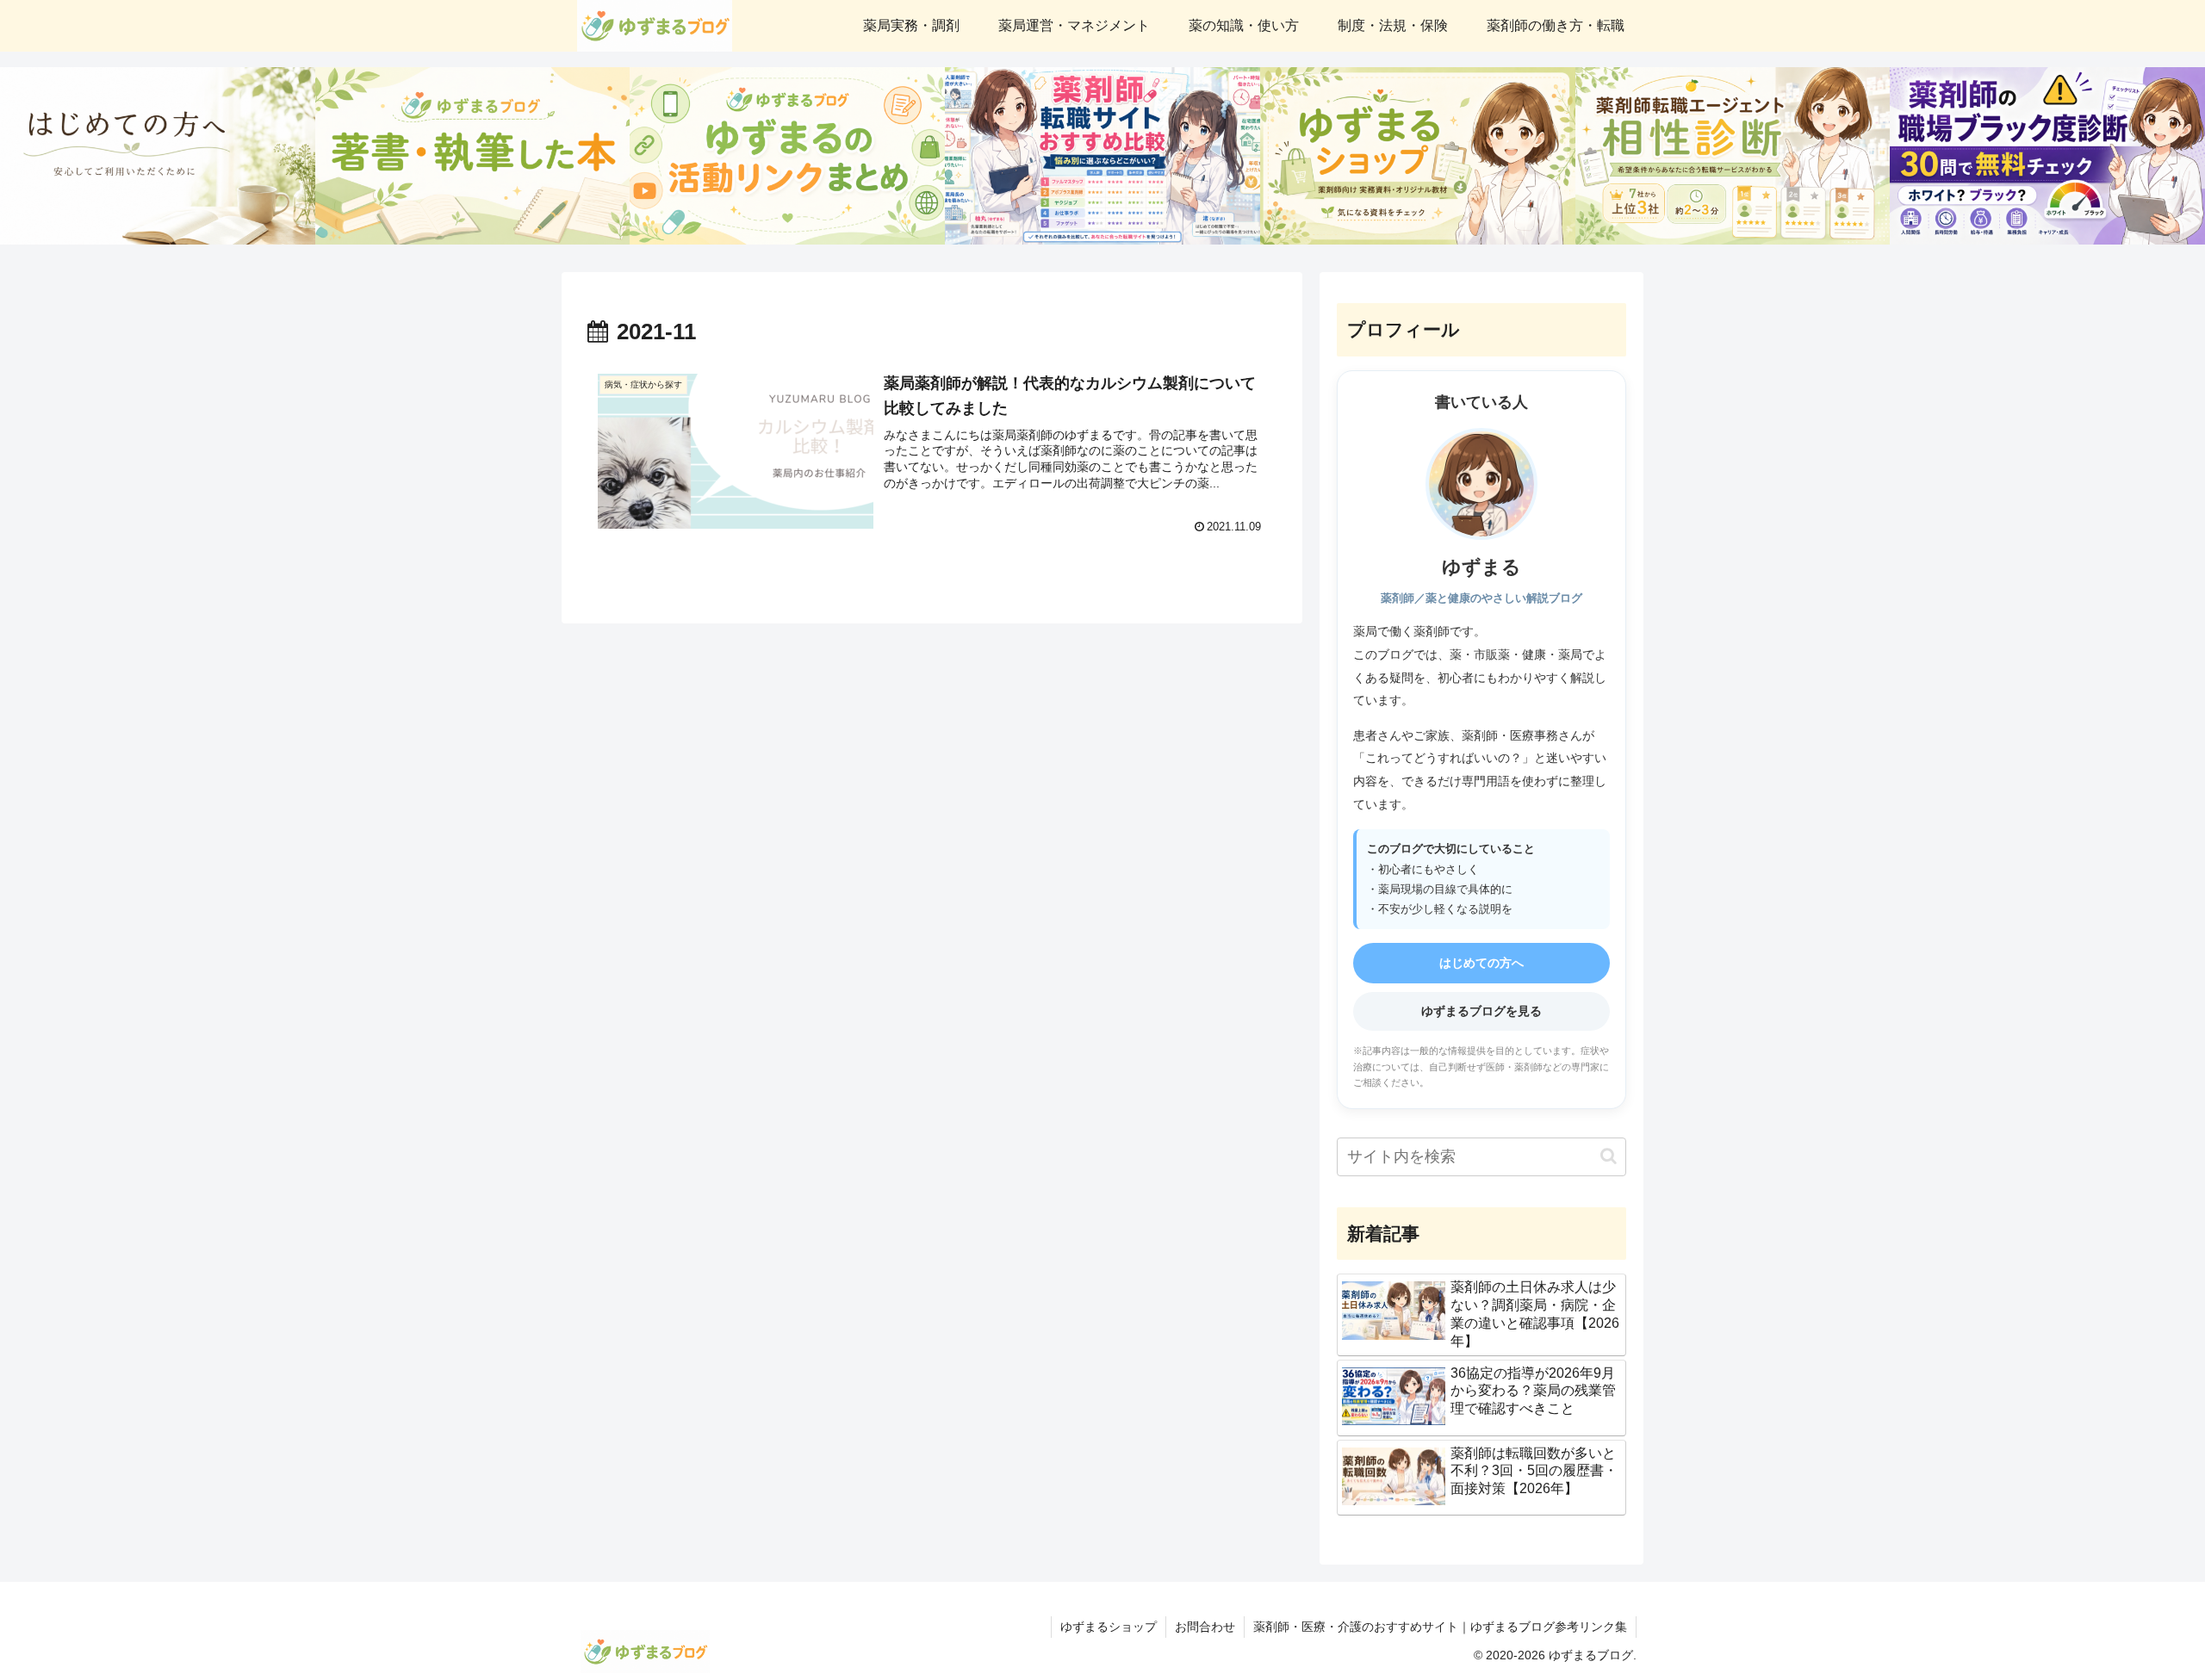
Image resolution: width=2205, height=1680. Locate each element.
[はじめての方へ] (158, 156)
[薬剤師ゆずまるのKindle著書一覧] (473, 156)
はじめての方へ (1481, 963)
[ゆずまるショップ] (1418, 156)
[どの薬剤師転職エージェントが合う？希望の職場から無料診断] (1733, 156)
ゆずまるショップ (1109, 1627)
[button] (1609, 1156)
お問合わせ (1205, 1627)
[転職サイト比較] (1102, 156)
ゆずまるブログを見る (1481, 1011)
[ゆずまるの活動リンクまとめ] (787, 156)
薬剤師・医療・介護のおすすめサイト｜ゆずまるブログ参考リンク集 (1440, 1627)
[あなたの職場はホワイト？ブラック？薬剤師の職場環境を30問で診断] (2047, 156)
